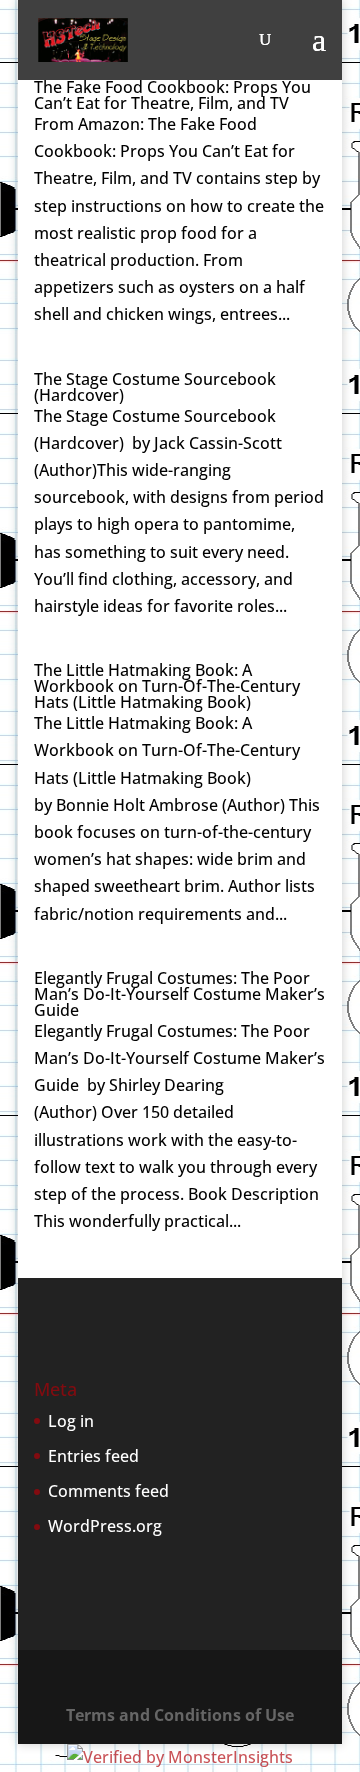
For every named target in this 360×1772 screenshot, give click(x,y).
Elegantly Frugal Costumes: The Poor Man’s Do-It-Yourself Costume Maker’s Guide (179, 994)
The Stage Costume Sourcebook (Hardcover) (155, 387)
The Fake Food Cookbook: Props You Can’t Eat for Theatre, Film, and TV (172, 95)
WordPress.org (105, 1526)
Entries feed (93, 1456)
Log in (71, 1421)
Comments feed (108, 1491)
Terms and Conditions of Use (180, 1715)
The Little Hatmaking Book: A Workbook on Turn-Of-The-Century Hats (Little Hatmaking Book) (167, 686)
